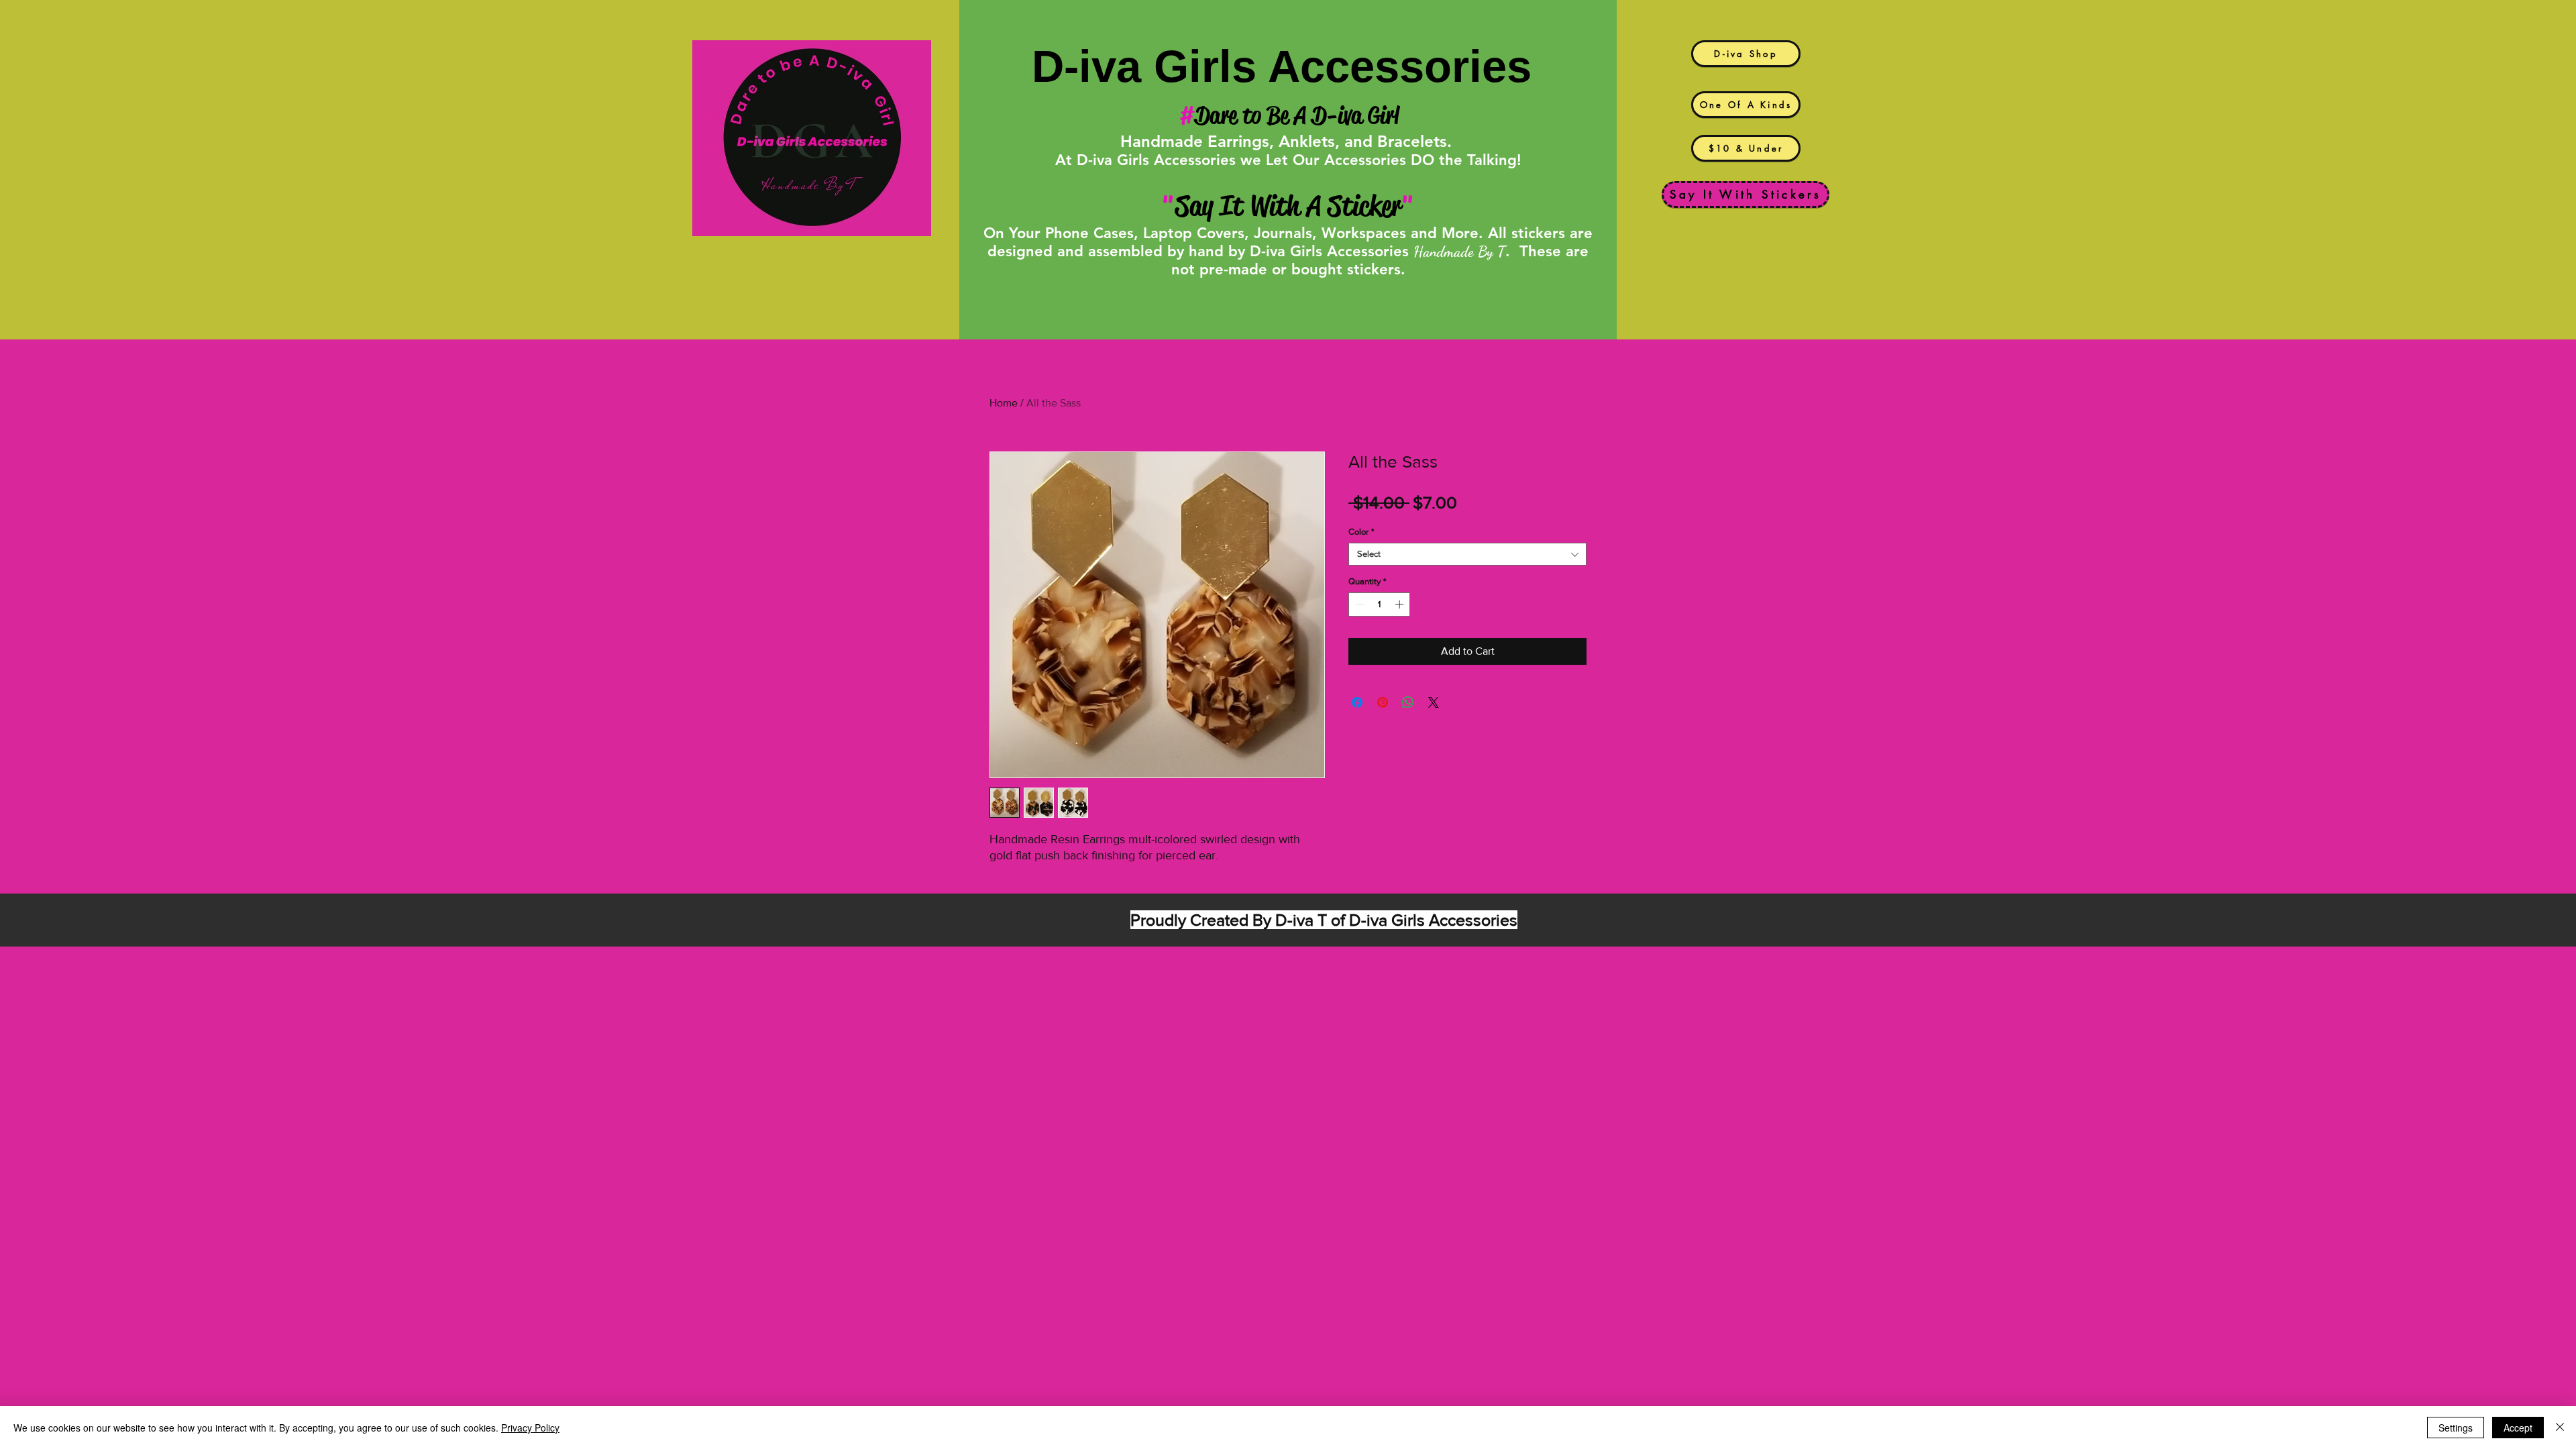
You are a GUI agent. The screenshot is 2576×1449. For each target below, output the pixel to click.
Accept (2518, 1428)
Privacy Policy (530, 1428)
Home (1004, 403)
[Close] (2560, 1428)
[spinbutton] (1380, 604)
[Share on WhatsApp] (1408, 702)
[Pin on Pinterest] (1383, 702)
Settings (2456, 1428)
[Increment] (1401, 604)
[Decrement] (1358, 604)
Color (1361, 532)
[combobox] (1467, 554)
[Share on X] (1434, 702)
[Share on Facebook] (1357, 702)
